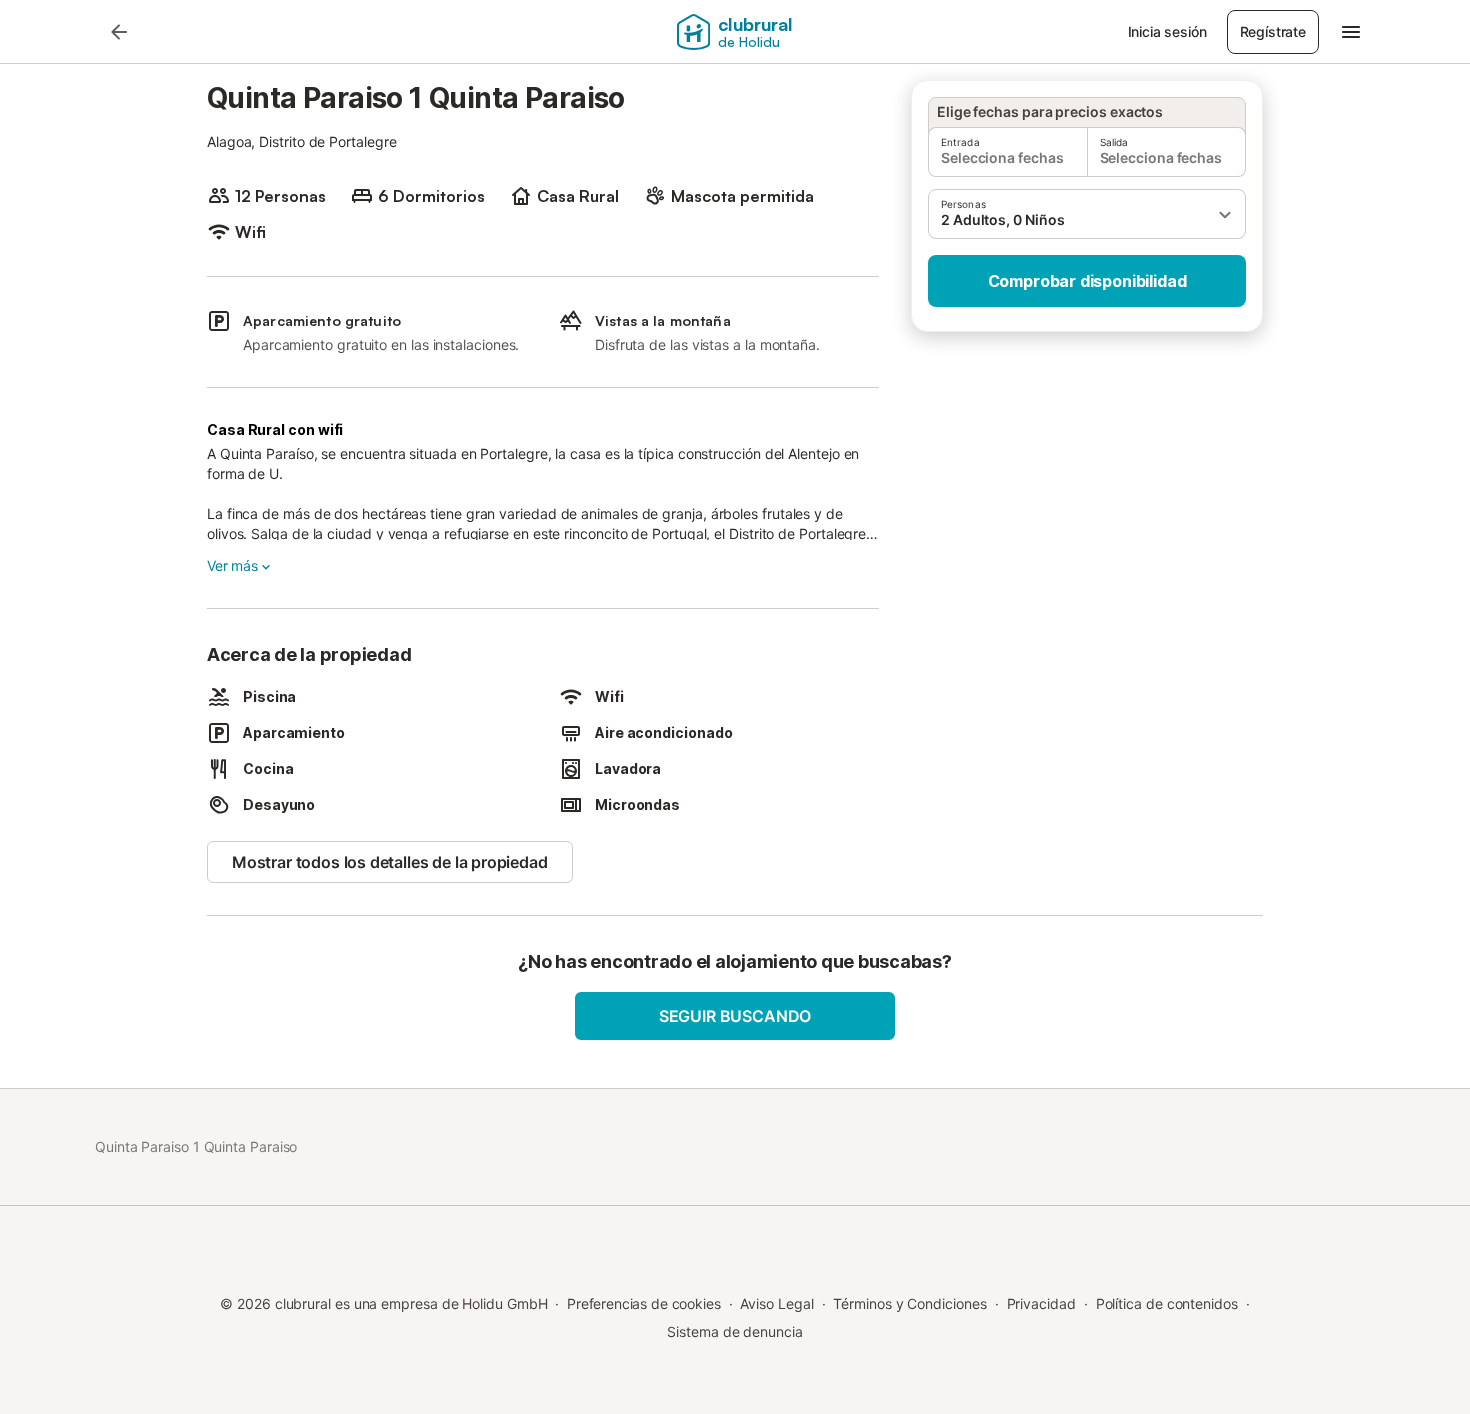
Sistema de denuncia (734, 1331)
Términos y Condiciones (909, 1303)
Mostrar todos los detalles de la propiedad (390, 862)
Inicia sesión (1167, 31)
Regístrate (1273, 31)
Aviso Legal (776, 1303)
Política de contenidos (1167, 1303)
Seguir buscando (735, 1016)
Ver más (232, 565)
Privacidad (1041, 1303)
